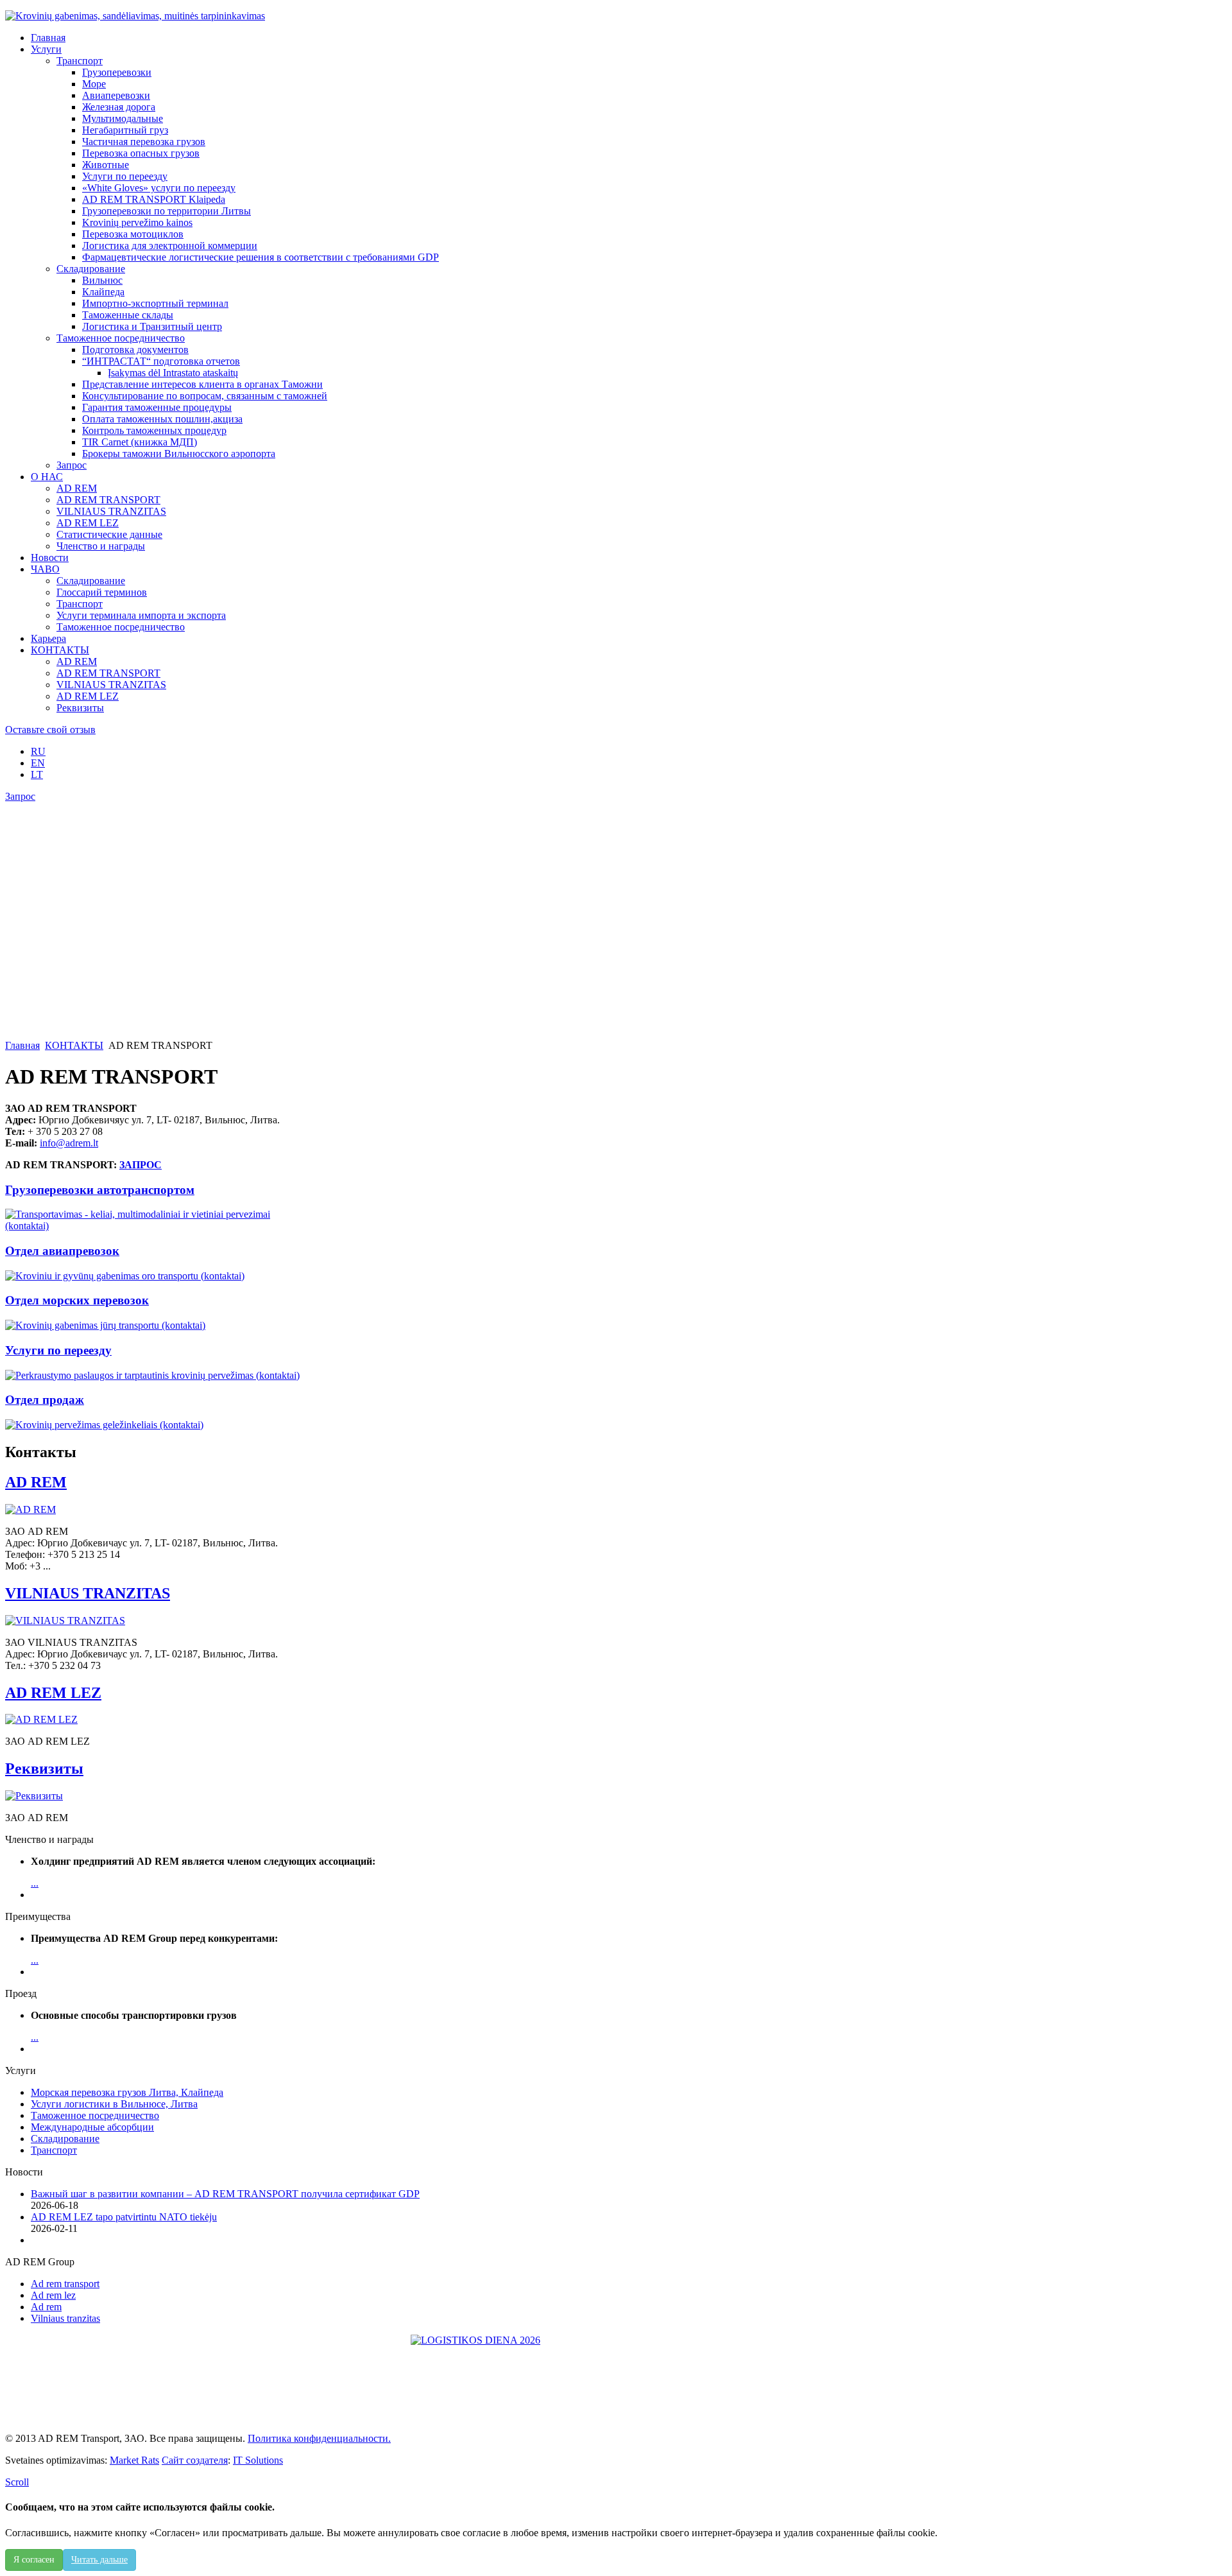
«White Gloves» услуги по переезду (159, 188)
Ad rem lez (53, 2295)
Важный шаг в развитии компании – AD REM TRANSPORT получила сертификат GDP (225, 2194)
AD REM (77, 488)
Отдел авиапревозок (62, 1251)
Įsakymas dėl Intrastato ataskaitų (173, 373)
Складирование (91, 269)
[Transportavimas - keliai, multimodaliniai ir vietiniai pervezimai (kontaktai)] (158, 1226)
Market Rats (134, 2460)
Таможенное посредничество (121, 338)
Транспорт (80, 61)
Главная (22, 1045)
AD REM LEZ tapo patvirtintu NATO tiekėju (124, 2217)
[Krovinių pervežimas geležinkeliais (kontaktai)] (104, 1425)
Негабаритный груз (125, 130)
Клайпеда (103, 292)
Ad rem (46, 2307)
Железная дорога (119, 107)
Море (94, 84)
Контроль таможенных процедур (154, 430)
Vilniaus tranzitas (65, 2318)
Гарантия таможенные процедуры (157, 407)
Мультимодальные (123, 118)
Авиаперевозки (116, 95)
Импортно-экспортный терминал (155, 303)
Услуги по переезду (125, 176)
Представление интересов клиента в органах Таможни (202, 384)
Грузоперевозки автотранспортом (100, 1190)
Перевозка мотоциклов (133, 234)
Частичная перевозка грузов (144, 142)
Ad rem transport (65, 2284)
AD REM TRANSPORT (108, 500)
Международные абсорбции (92, 2127)
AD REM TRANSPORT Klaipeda (154, 199)
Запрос (72, 465)
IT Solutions (258, 2460)
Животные (106, 165)
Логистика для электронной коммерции (170, 246)
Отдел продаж (45, 1400)
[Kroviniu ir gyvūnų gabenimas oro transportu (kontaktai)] (125, 1276)
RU (38, 751)
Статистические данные (109, 534)
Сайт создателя (195, 2460)
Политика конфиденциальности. (319, 2438)
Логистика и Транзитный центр (152, 326)
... (35, 1883)
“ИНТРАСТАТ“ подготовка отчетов (161, 361)
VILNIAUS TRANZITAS (111, 511)
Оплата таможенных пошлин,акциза (162, 419)
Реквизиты (80, 708)
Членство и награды (101, 546)
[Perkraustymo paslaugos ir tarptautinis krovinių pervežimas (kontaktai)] (152, 1375)
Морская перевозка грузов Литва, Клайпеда (127, 2092)
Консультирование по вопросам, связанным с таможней (205, 396)
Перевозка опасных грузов (141, 153)
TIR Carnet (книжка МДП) (140, 442)
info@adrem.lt (69, 1143)
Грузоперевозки (117, 72)
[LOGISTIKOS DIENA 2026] (616, 2379)
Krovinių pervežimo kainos (137, 222)
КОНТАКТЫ (74, 1045)
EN (38, 763)
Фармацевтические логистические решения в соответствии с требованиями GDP (261, 257)
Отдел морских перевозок (77, 1300)
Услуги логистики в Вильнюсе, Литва (114, 2104)
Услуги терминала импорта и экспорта (141, 615)
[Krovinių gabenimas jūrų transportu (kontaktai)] (105, 1325)
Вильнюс (102, 280)
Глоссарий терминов (102, 592)
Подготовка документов (135, 350)
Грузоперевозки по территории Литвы (167, 211)
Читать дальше (99, 2560)
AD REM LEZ (88, 523)
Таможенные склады (128, 315)
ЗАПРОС (141, 1165)
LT (37, 774)
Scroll (17, 2482)
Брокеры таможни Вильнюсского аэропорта (179, 454)
